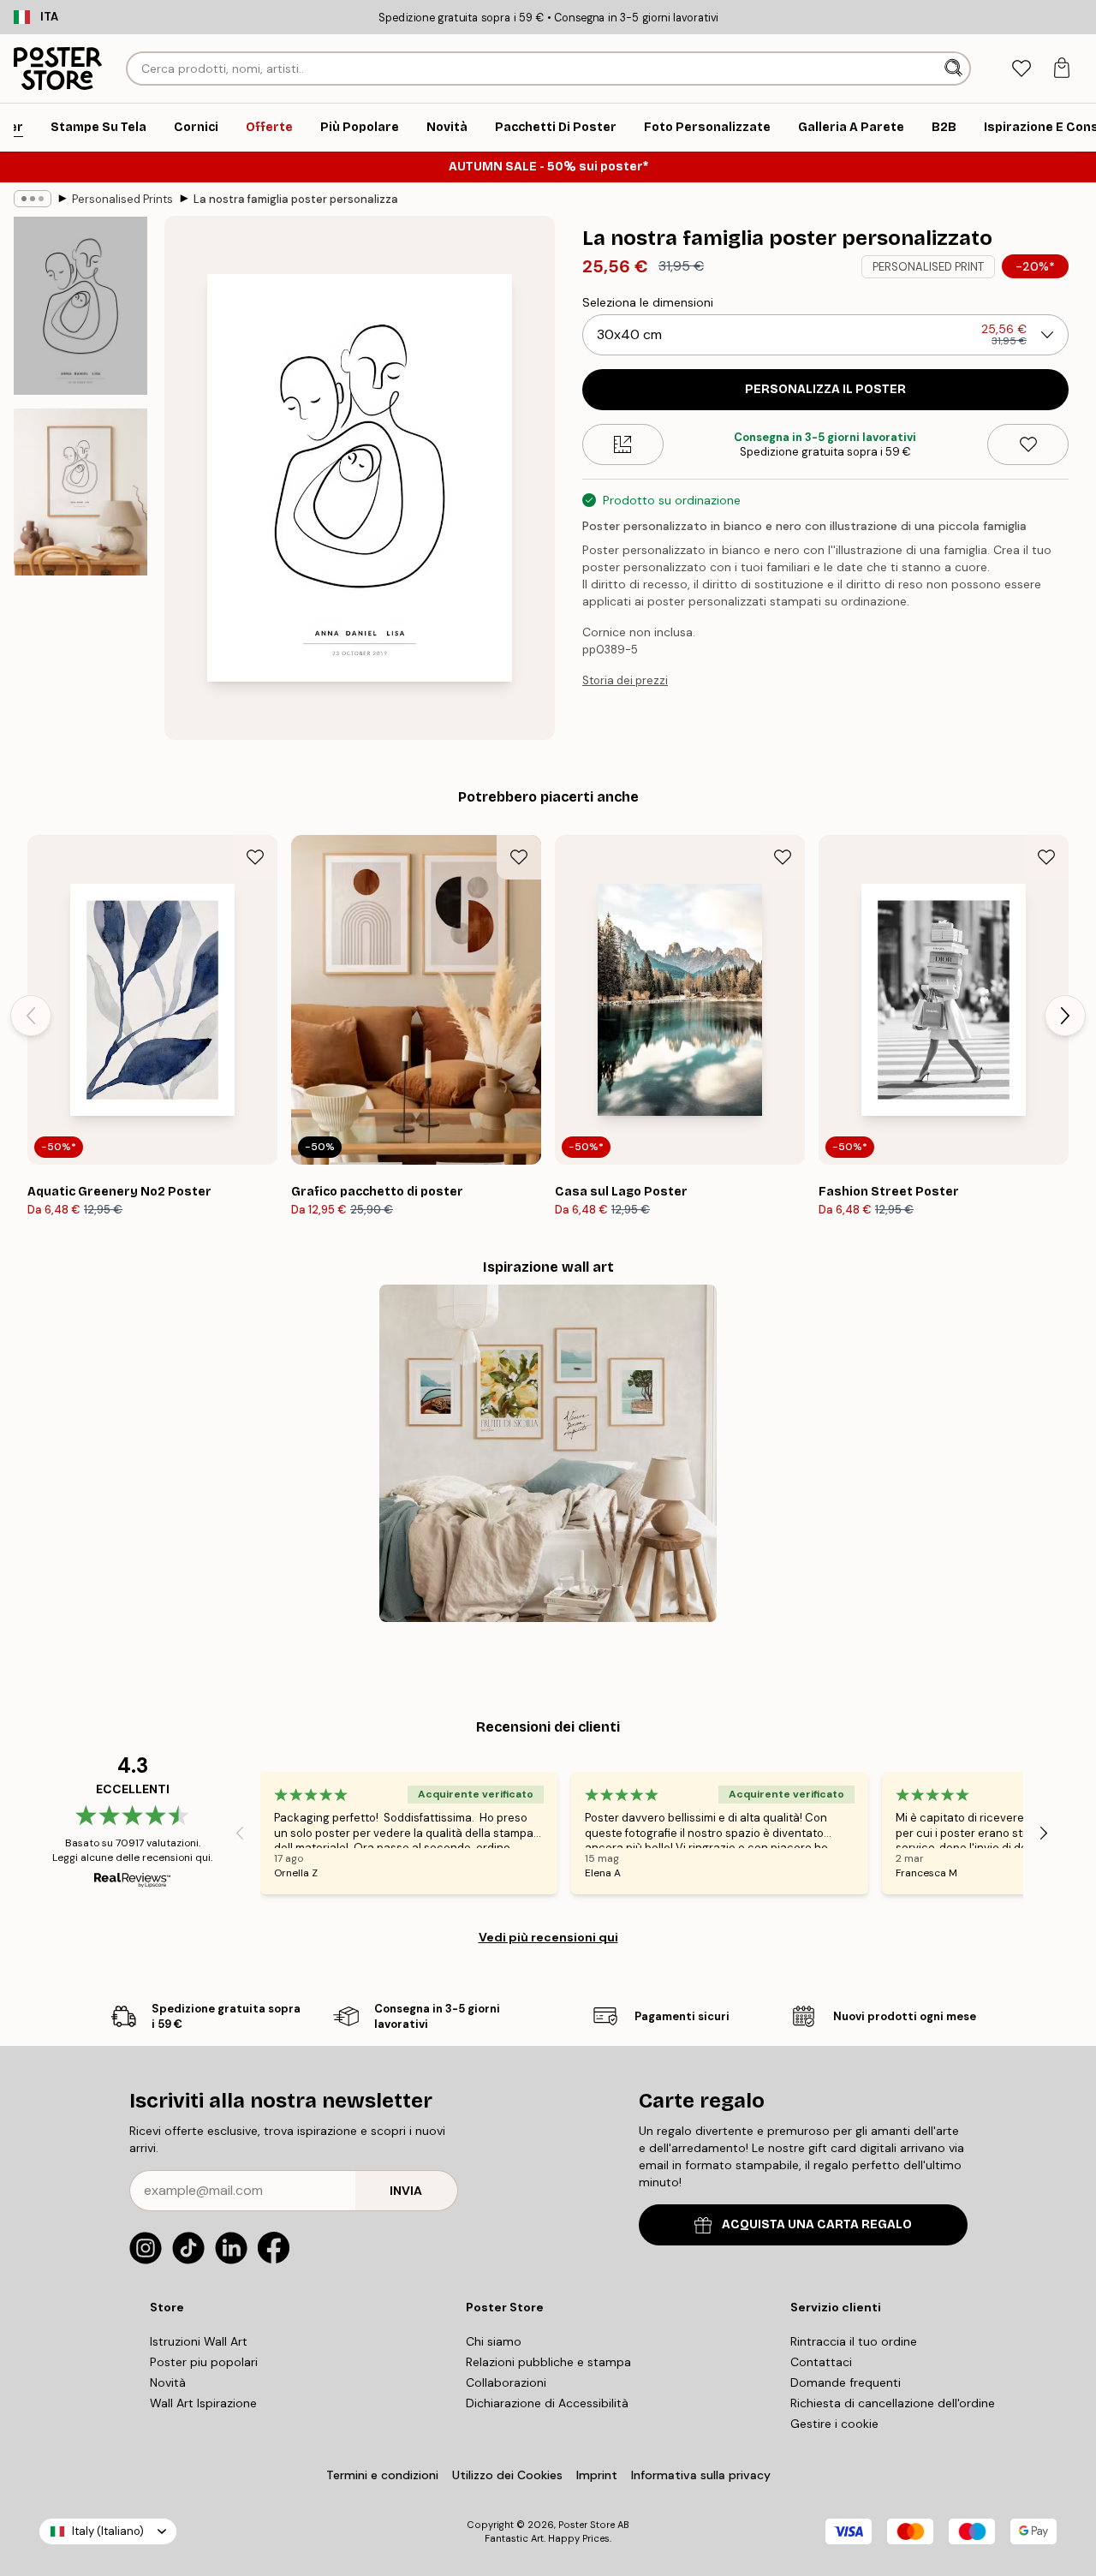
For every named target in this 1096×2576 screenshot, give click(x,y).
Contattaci (821, 2362)
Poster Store (587, 2525)
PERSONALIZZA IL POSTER (825, 389)
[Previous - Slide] (31, 1016)
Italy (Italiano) (108, 2531)
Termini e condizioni (382, 2475)
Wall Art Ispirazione (203, 2403)
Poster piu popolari (204, 2362)
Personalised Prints (122, 199)
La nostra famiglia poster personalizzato (296, 199)
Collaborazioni (506, 2382)
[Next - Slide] (1065, 1016)
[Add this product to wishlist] (1028, 444)
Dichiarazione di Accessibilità (547, 2403)
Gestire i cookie (834, 2424)
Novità (168, 2382)
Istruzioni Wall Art (199, 2341)
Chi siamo (494, 2341)
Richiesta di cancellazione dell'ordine (893, 2403)
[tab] (1021, 69)
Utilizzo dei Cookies (507, 2475)
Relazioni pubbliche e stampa (548, 2362)
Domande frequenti (846, 2382)
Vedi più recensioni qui (548, 1937)
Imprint (597, 2475)
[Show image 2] (80, 492)
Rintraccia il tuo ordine (854, 2341)
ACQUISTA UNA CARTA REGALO (817, 2224)
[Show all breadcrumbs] (33, 199)
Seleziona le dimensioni (648, 302)
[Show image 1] (80, 306)
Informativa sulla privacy (701, 2475)
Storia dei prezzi (625, 680)
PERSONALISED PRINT (928, 267)
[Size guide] (623, 444)
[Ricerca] (955, 69)
